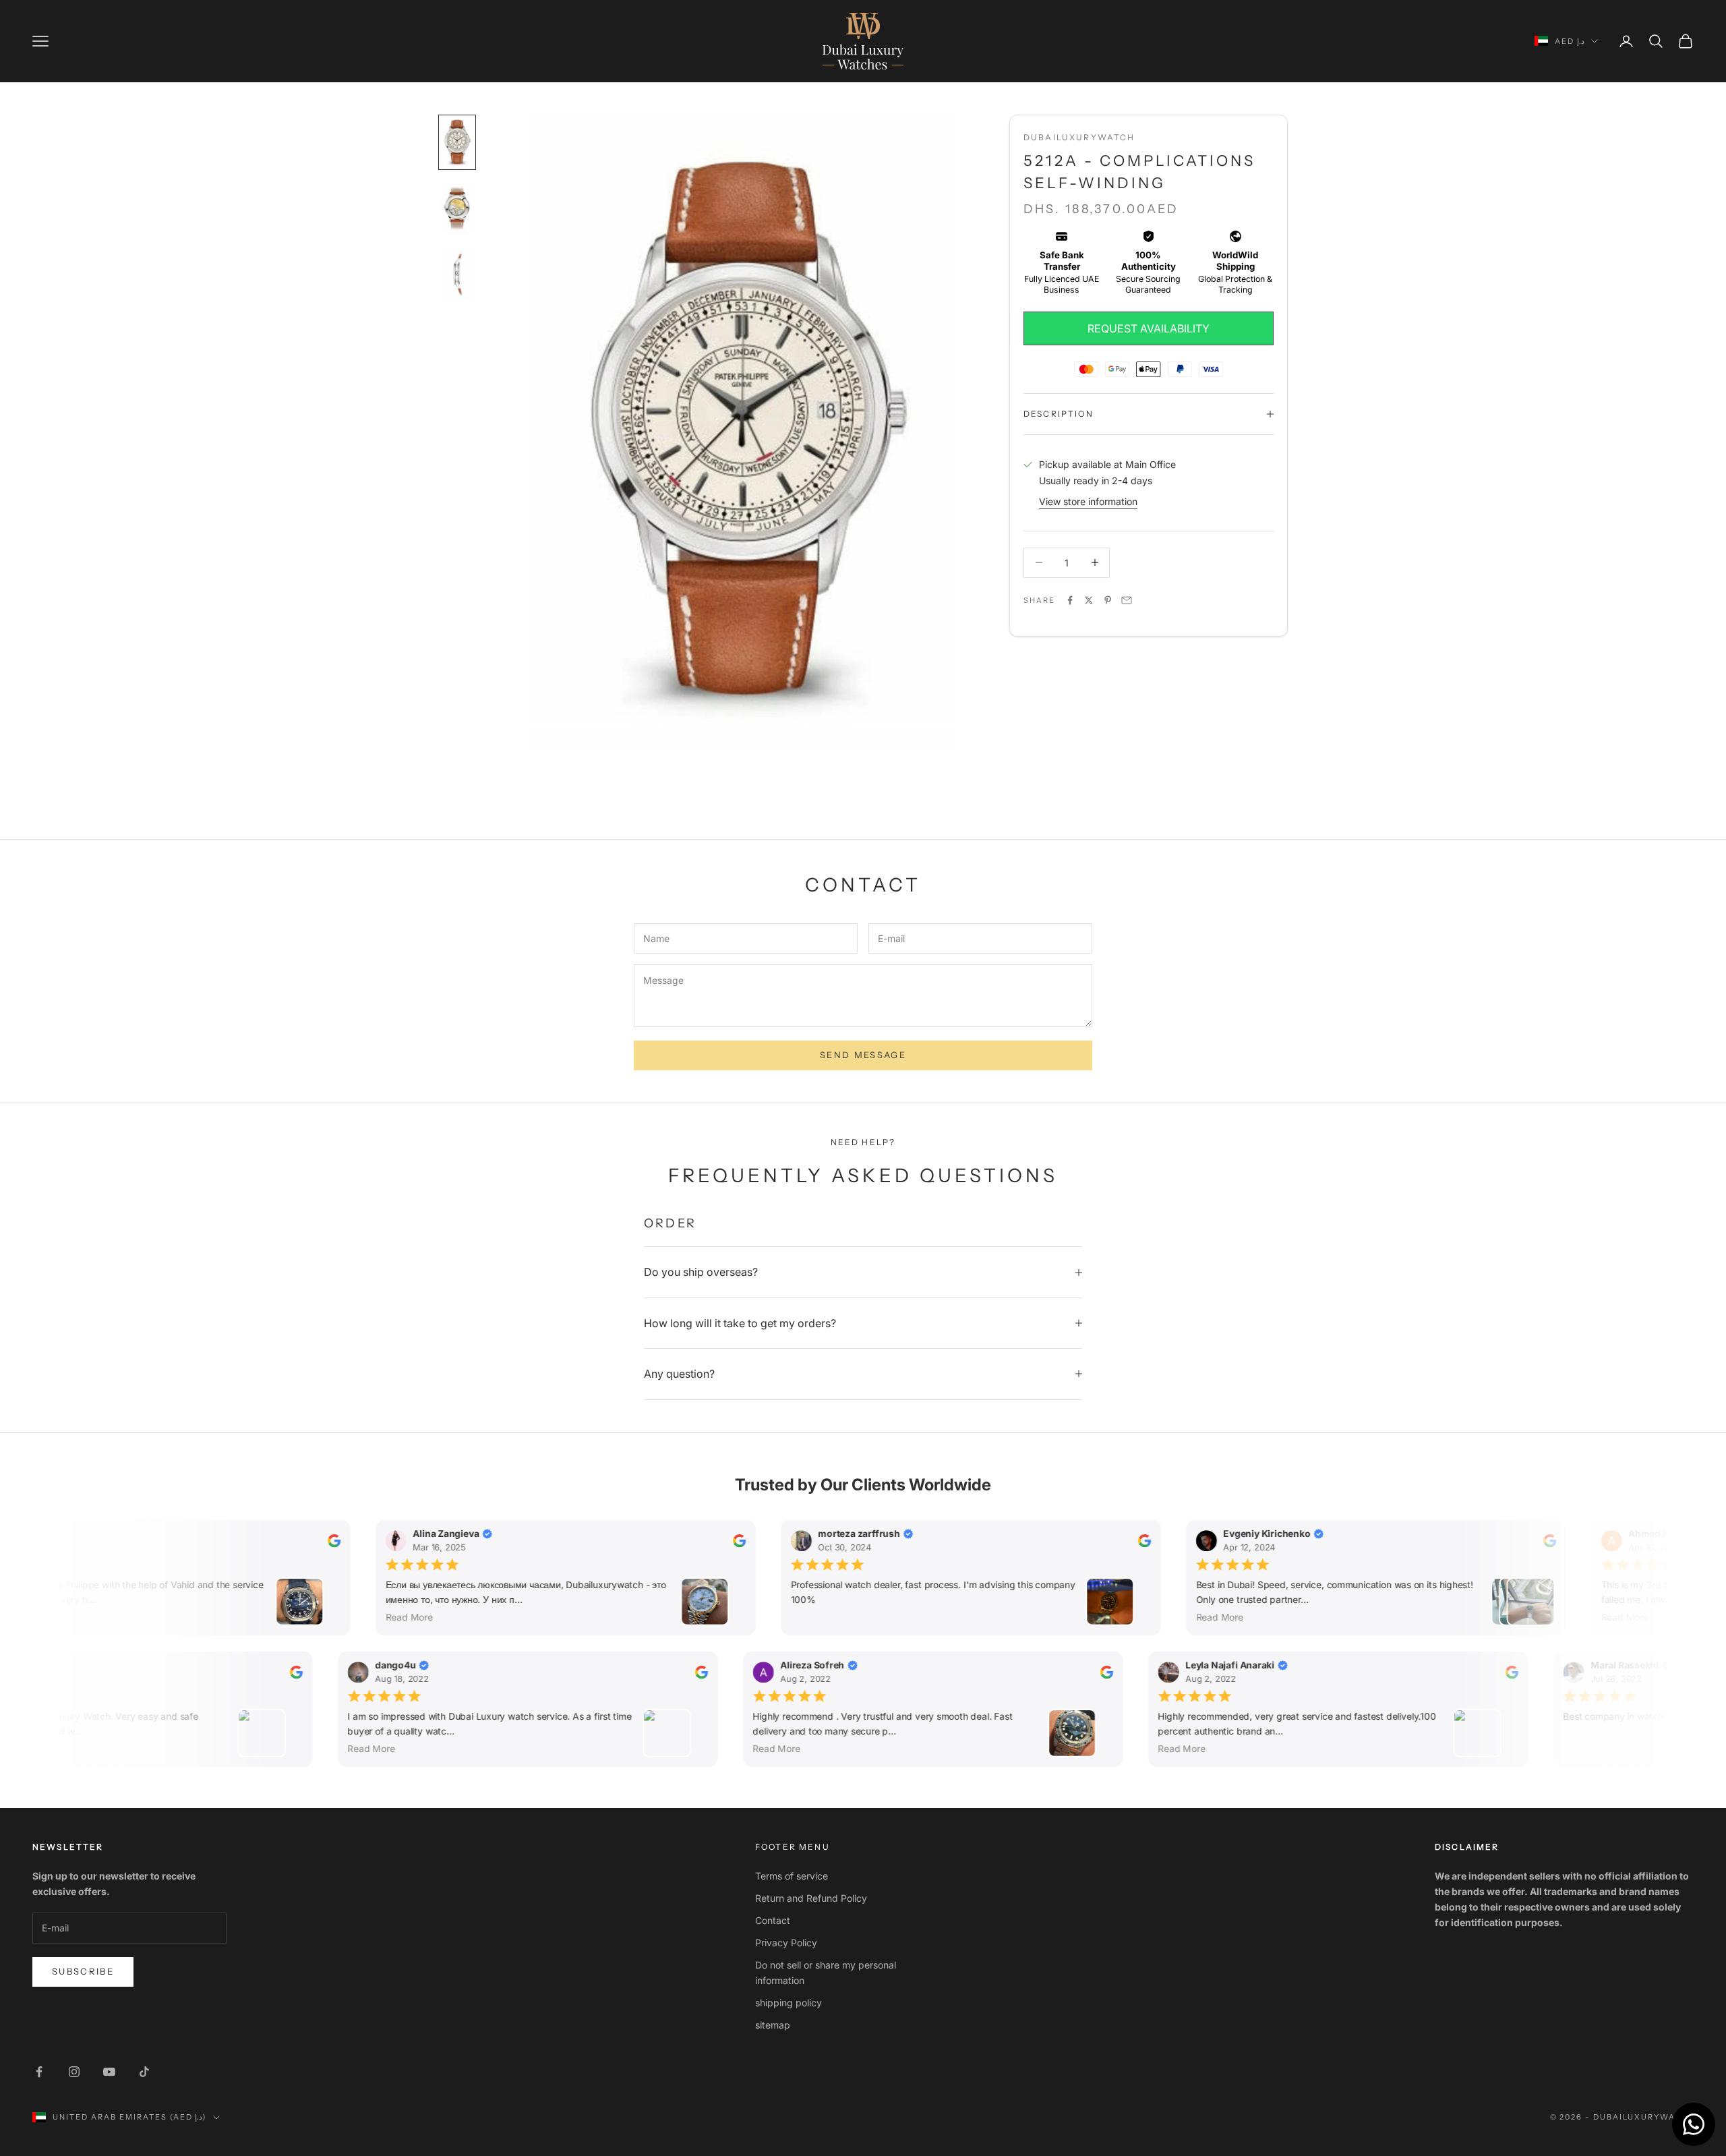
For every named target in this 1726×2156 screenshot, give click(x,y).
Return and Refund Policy (811, 1898)
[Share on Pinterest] (1108, 600)
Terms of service (792, 1876)
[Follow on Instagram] (74, 2072)
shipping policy (788, 2003)
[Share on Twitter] (1089, 600)
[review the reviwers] (329, 1541)
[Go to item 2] (457, 208)
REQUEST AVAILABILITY (1149, 328)
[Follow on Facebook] (39, 2072)
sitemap (773, 2025)
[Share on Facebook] (1070, 600)
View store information (1088, 501)
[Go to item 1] (457, 142)
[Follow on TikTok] (144, 2072)
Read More (405, 1616)
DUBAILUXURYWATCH (1079, 137)
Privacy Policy (786, 1943)
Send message (863, 1055)
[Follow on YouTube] (109, 2072)
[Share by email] (1127, 600)
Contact (773, 1920)
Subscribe (83, 1971)
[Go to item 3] (457, 274)
